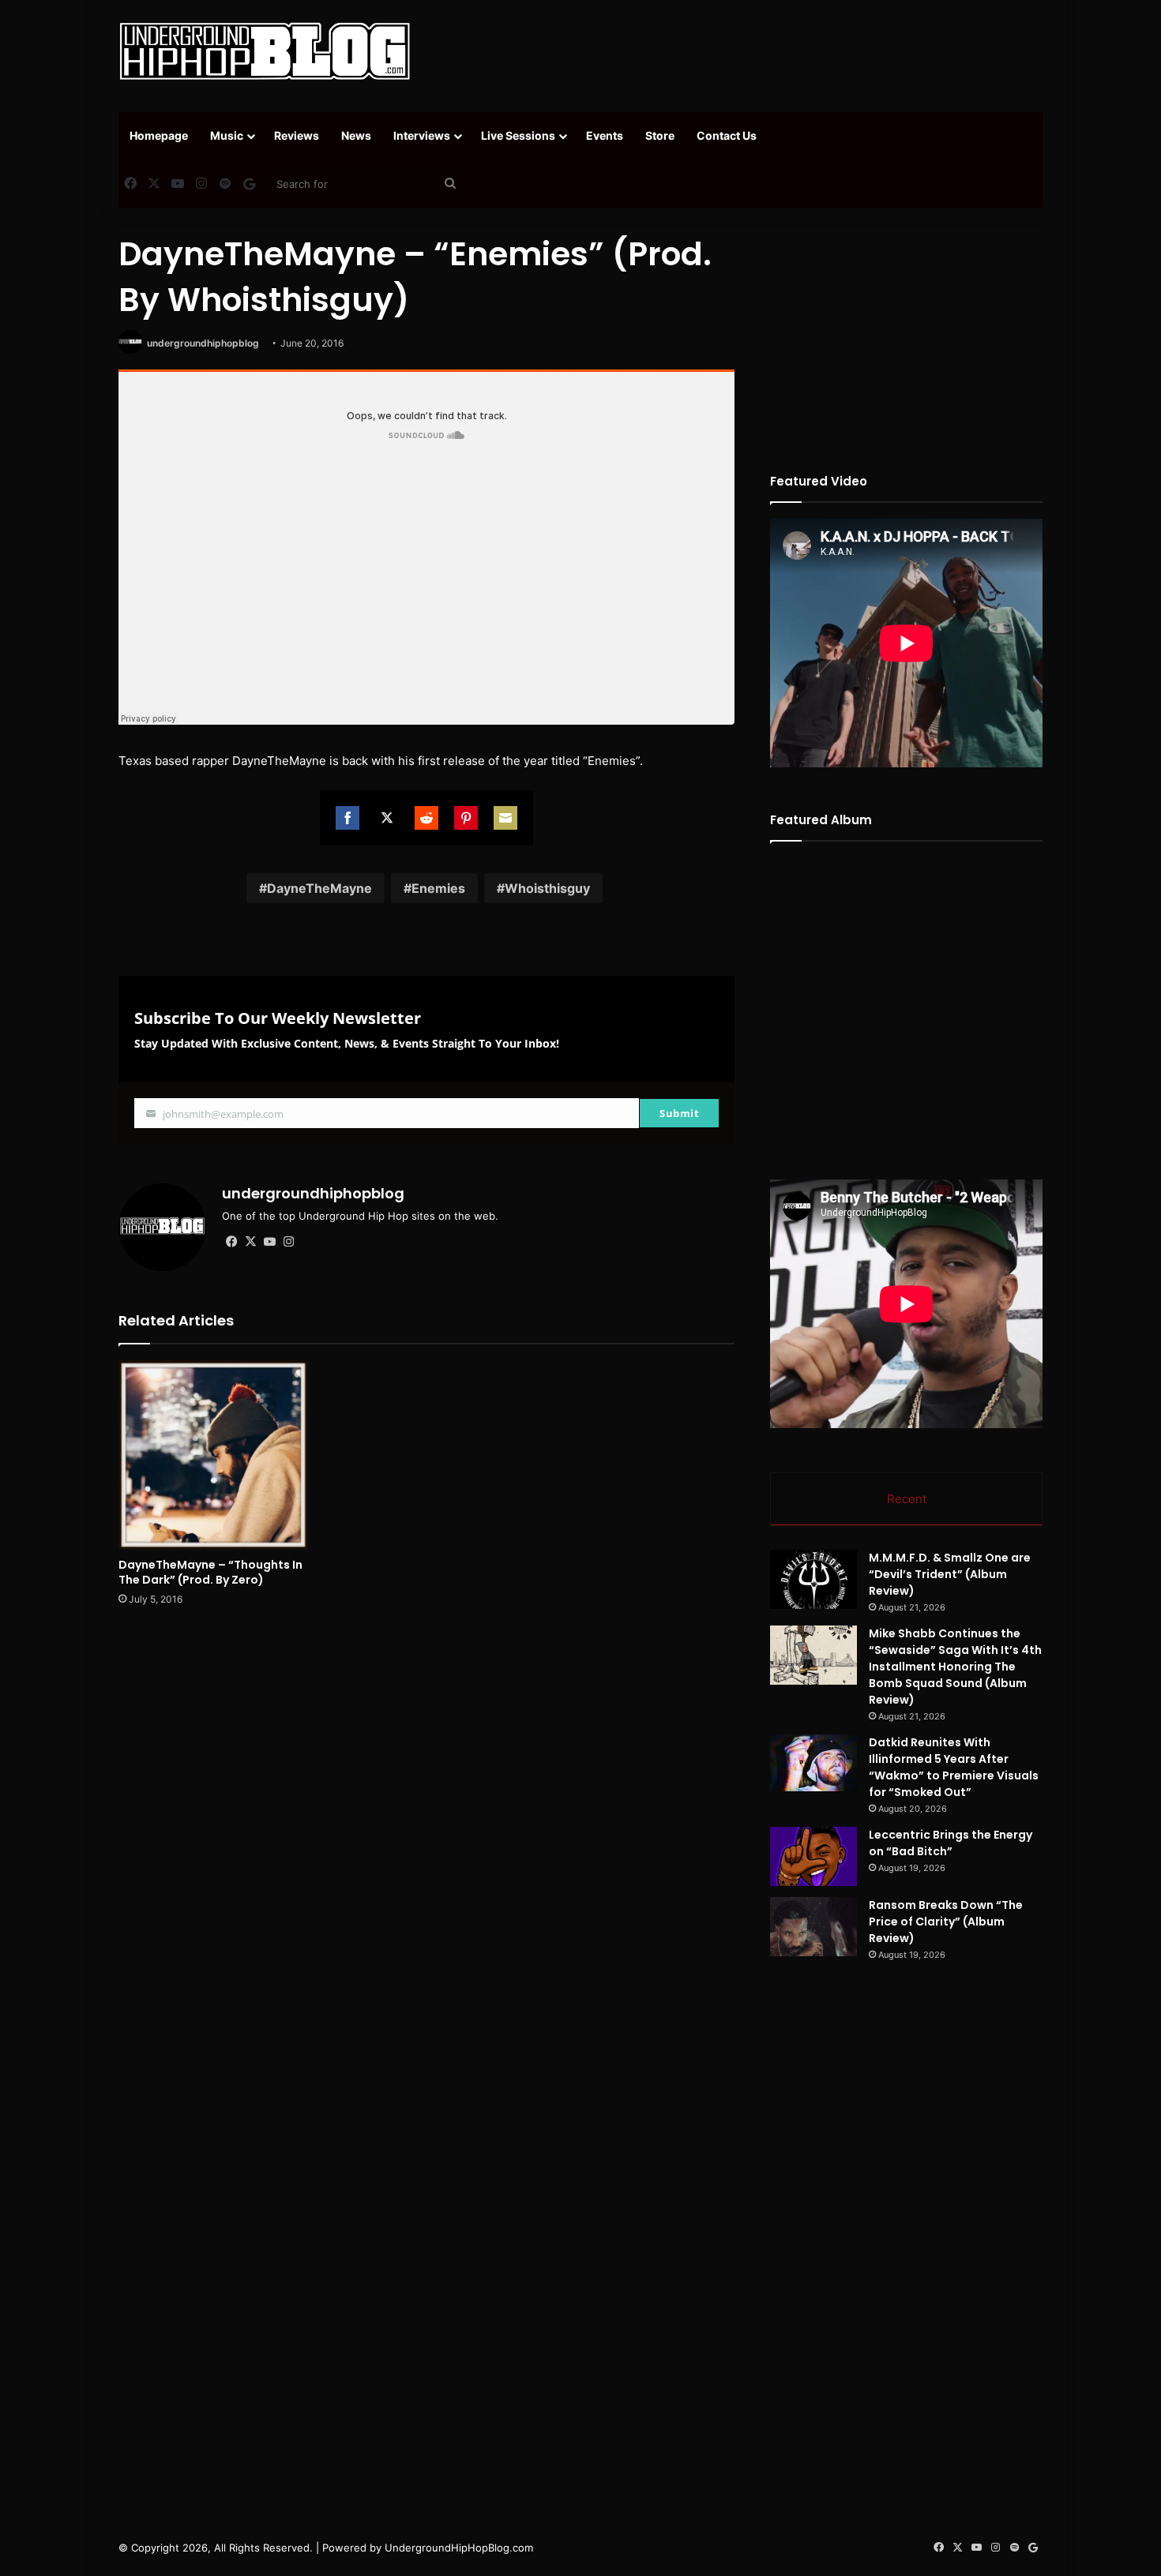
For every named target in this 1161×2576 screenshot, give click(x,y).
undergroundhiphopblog (203, 343)
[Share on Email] (505, 818)
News (356, 135)
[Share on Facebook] (348, 818)
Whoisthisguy (547, 888)
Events (605, 135)
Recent (907, 1499)
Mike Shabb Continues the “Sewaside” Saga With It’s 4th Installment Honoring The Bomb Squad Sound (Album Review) (955, 1667)
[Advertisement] (738, 51)
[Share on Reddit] (426, 818)
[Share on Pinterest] (466, 818)
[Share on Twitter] (387, 818)
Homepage (159, 135)
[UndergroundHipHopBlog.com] (265, 51)
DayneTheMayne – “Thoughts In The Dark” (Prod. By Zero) (210, 1572)
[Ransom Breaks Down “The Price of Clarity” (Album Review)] (813, 1927)
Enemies (438, 888)
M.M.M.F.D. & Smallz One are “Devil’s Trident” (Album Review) (950, 1574)
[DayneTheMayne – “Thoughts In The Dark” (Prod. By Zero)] (213, 1455)
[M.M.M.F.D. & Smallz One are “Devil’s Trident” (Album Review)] (813, 1579)
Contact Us (727, 135)
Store (660, 135)
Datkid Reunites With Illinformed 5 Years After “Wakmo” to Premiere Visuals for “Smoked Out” (954, 1767)
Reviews (297, 135)
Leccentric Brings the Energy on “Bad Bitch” (951, 1843)
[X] (250, 1242)
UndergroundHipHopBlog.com (459, 2548)
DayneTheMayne (319, 888)
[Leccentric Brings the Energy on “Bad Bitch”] (813, 1856)
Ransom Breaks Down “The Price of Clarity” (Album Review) (946, 1922)
